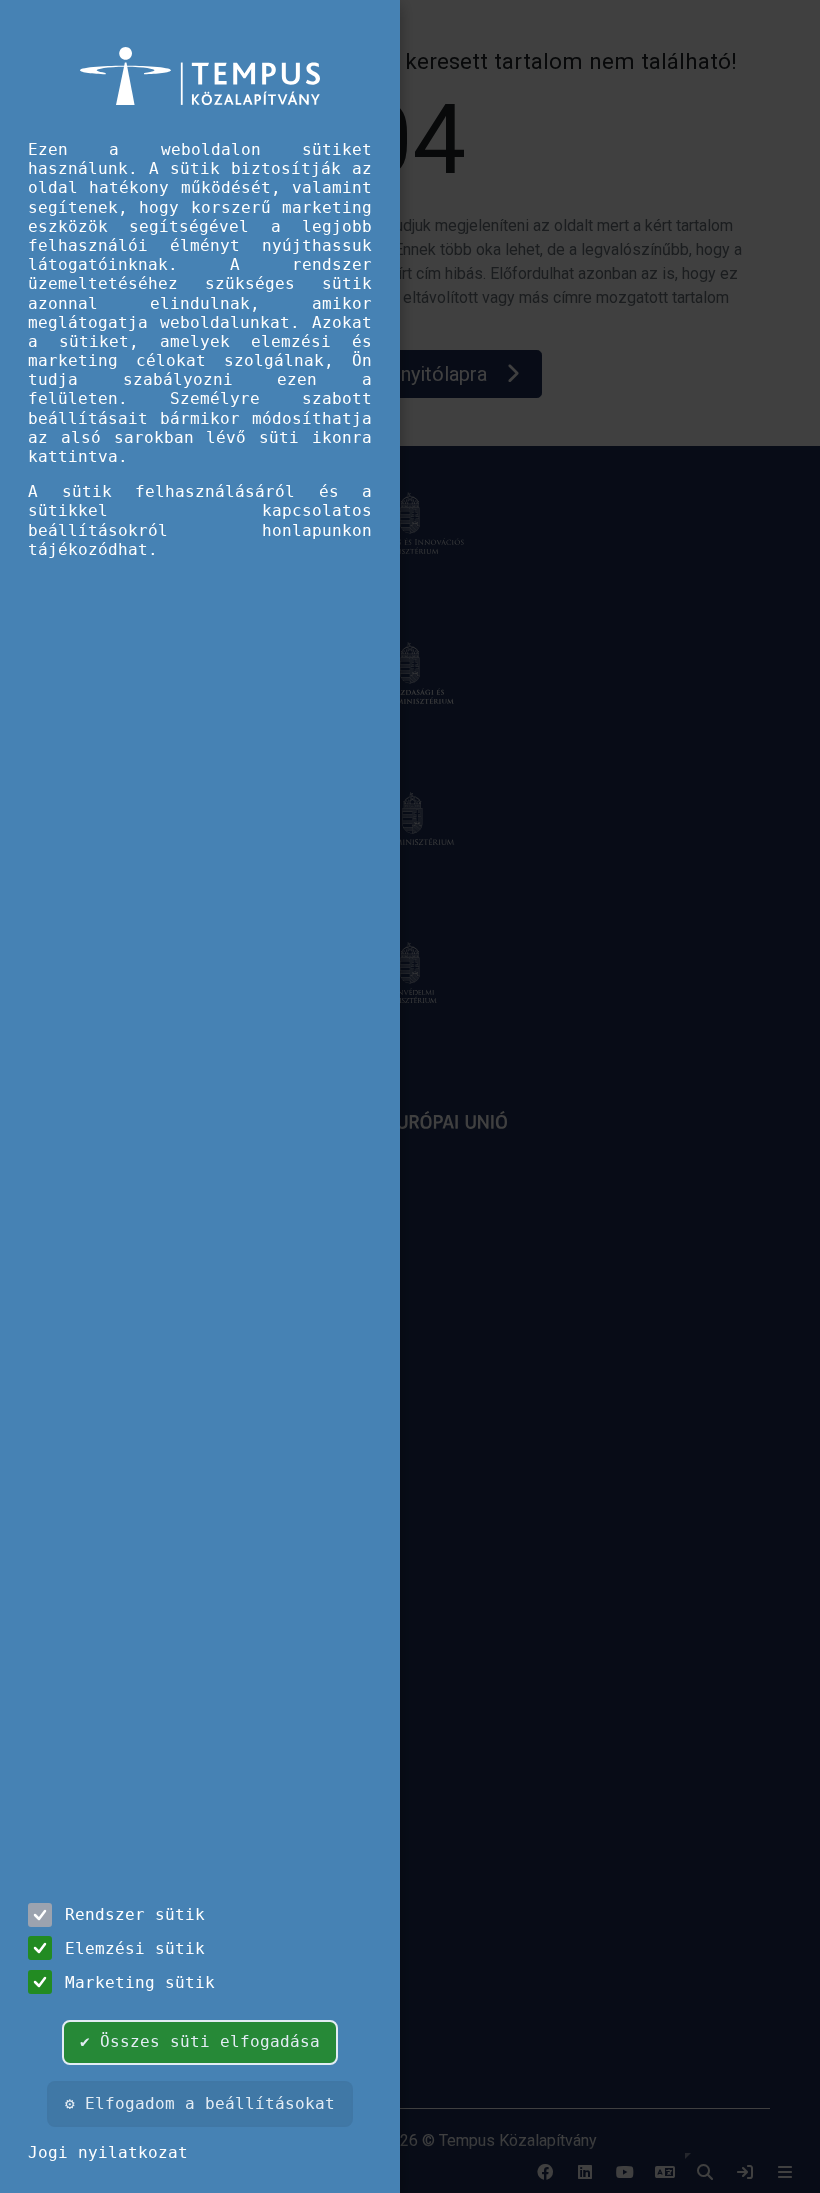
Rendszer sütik (135, 1914)
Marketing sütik (140, 1982)
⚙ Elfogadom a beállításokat (200, 2103)
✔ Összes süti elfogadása (200, 2041)
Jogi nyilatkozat (108, 2152)
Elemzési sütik (135, 1948)
